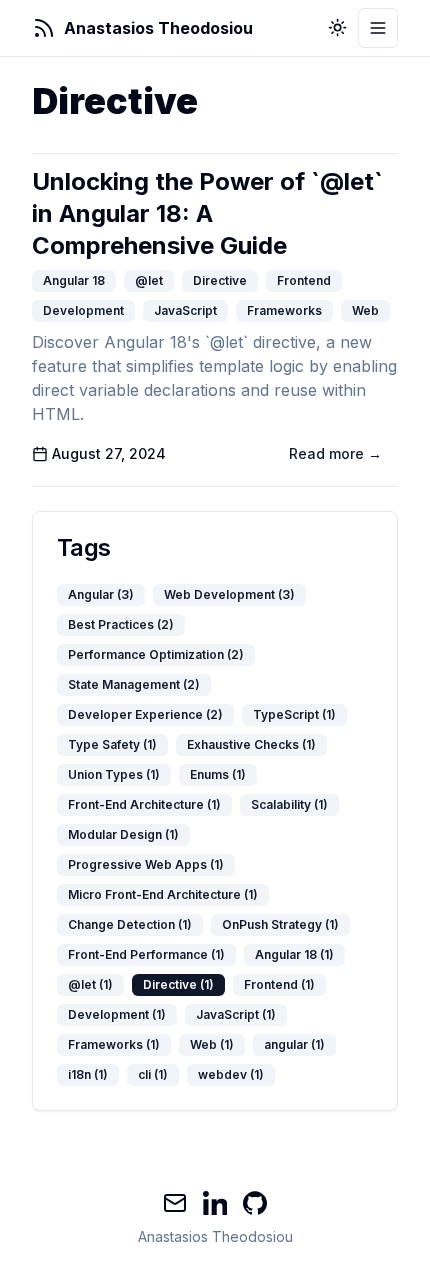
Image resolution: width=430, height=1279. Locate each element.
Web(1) (212, 1044)
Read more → (335, 453)
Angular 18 (74, 280)
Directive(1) (178, 984)
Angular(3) (101, 594)
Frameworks (284, 310)
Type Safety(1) (112, 744)
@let (149, 280)
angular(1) (294, 1044)
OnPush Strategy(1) (280, 924)
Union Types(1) (114, 774)
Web (365, 310)
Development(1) (117, 1014)
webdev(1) (231, 1074)
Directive (220, 280)
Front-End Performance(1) (146, 954)
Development (83, 310)
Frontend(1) (279, 984)
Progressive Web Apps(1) (146, 864)
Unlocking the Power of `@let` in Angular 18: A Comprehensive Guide (207, 213)
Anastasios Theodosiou (215, 1236)
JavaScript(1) (236, 1014)
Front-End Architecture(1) (144, 804)
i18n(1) (88, 1074)
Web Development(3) (229, 594)
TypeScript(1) (294, 714)
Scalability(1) (289, 804)
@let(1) (90, 984)
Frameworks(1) (114, 1044)
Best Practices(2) (121, 624)
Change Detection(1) (130, 924)
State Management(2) (134, 684)
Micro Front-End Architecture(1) (163, 894)
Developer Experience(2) (145, 714)
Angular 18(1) (294, 954)
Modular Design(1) (123, 834)
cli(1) (153, 1074)
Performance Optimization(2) (156, 654)
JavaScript (185, 310)
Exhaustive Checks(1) (251, 744)
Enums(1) (218, 774)
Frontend (304, 280)
